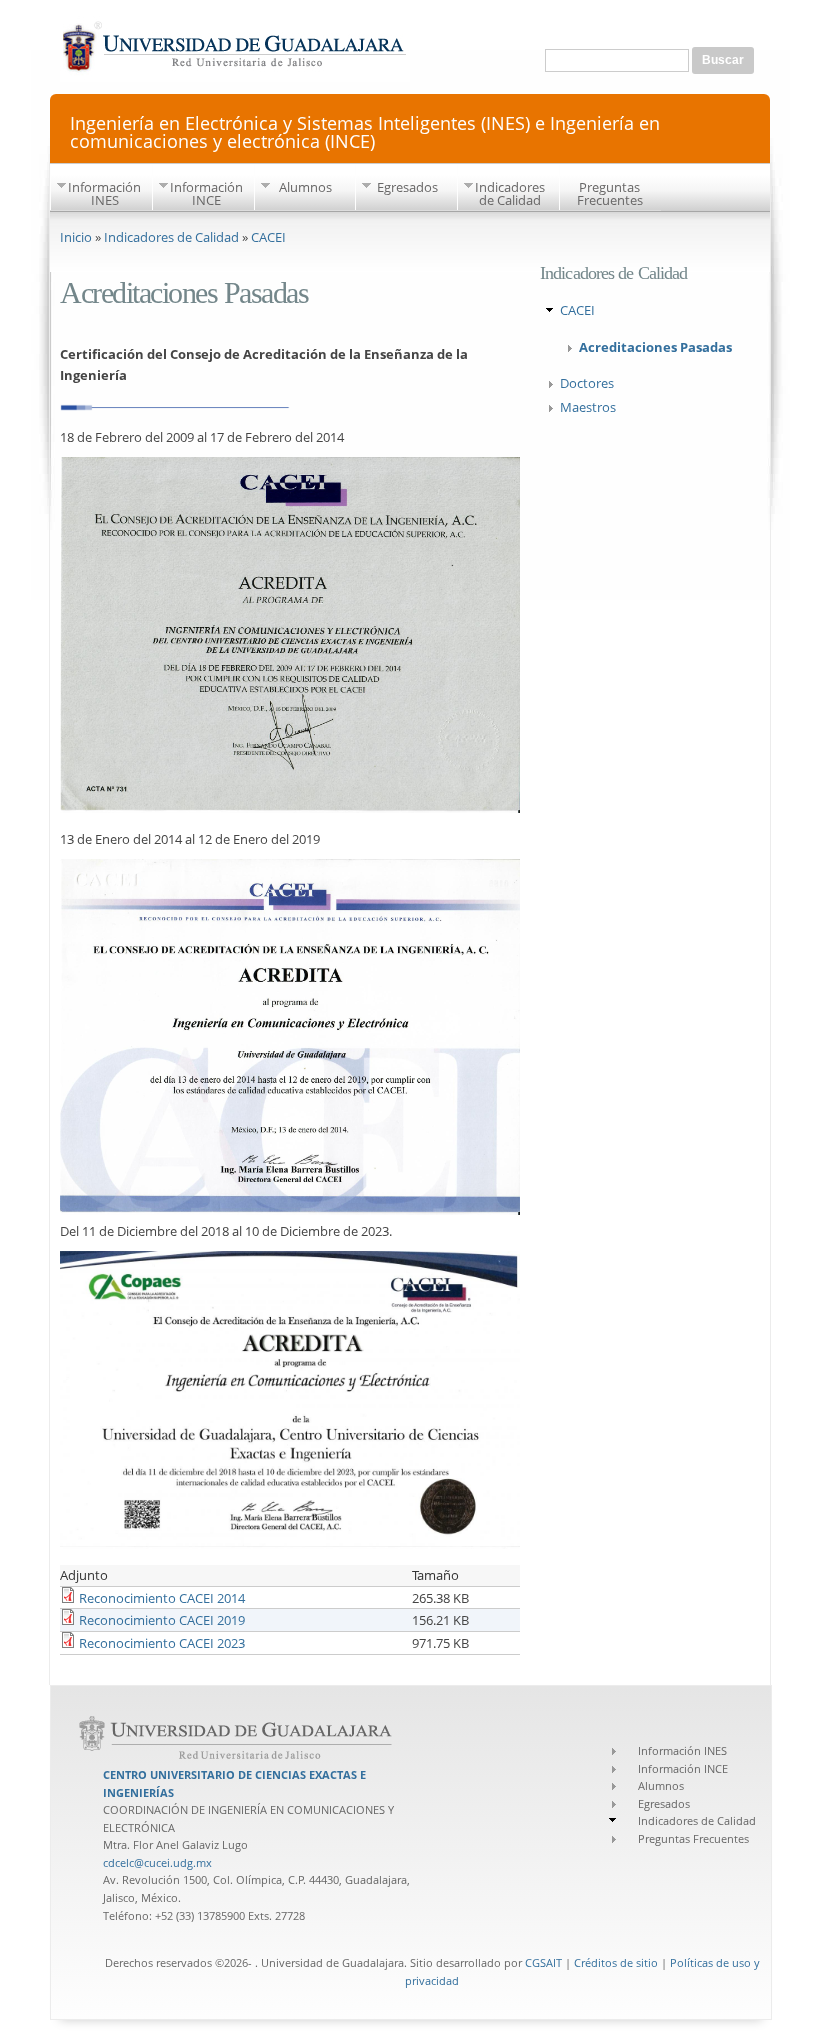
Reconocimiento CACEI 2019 (162, 1620)
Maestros (588, 407)
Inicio (76, 237)
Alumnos (305, 187)
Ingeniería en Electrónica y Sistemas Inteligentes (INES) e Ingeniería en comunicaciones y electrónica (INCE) (365, 130)
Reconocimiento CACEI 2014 (162, 1598)
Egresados (407, 187)
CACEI (268, 237)
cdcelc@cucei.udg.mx (157, 1862)
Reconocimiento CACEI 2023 (162, 1643)
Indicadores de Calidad (510, 193)
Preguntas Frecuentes (610, 193)
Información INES (104, 193)
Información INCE (206, 193)
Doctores (587, 383)
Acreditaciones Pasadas (655, 347)
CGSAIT (543, 1962)
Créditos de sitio (616, 1962)
